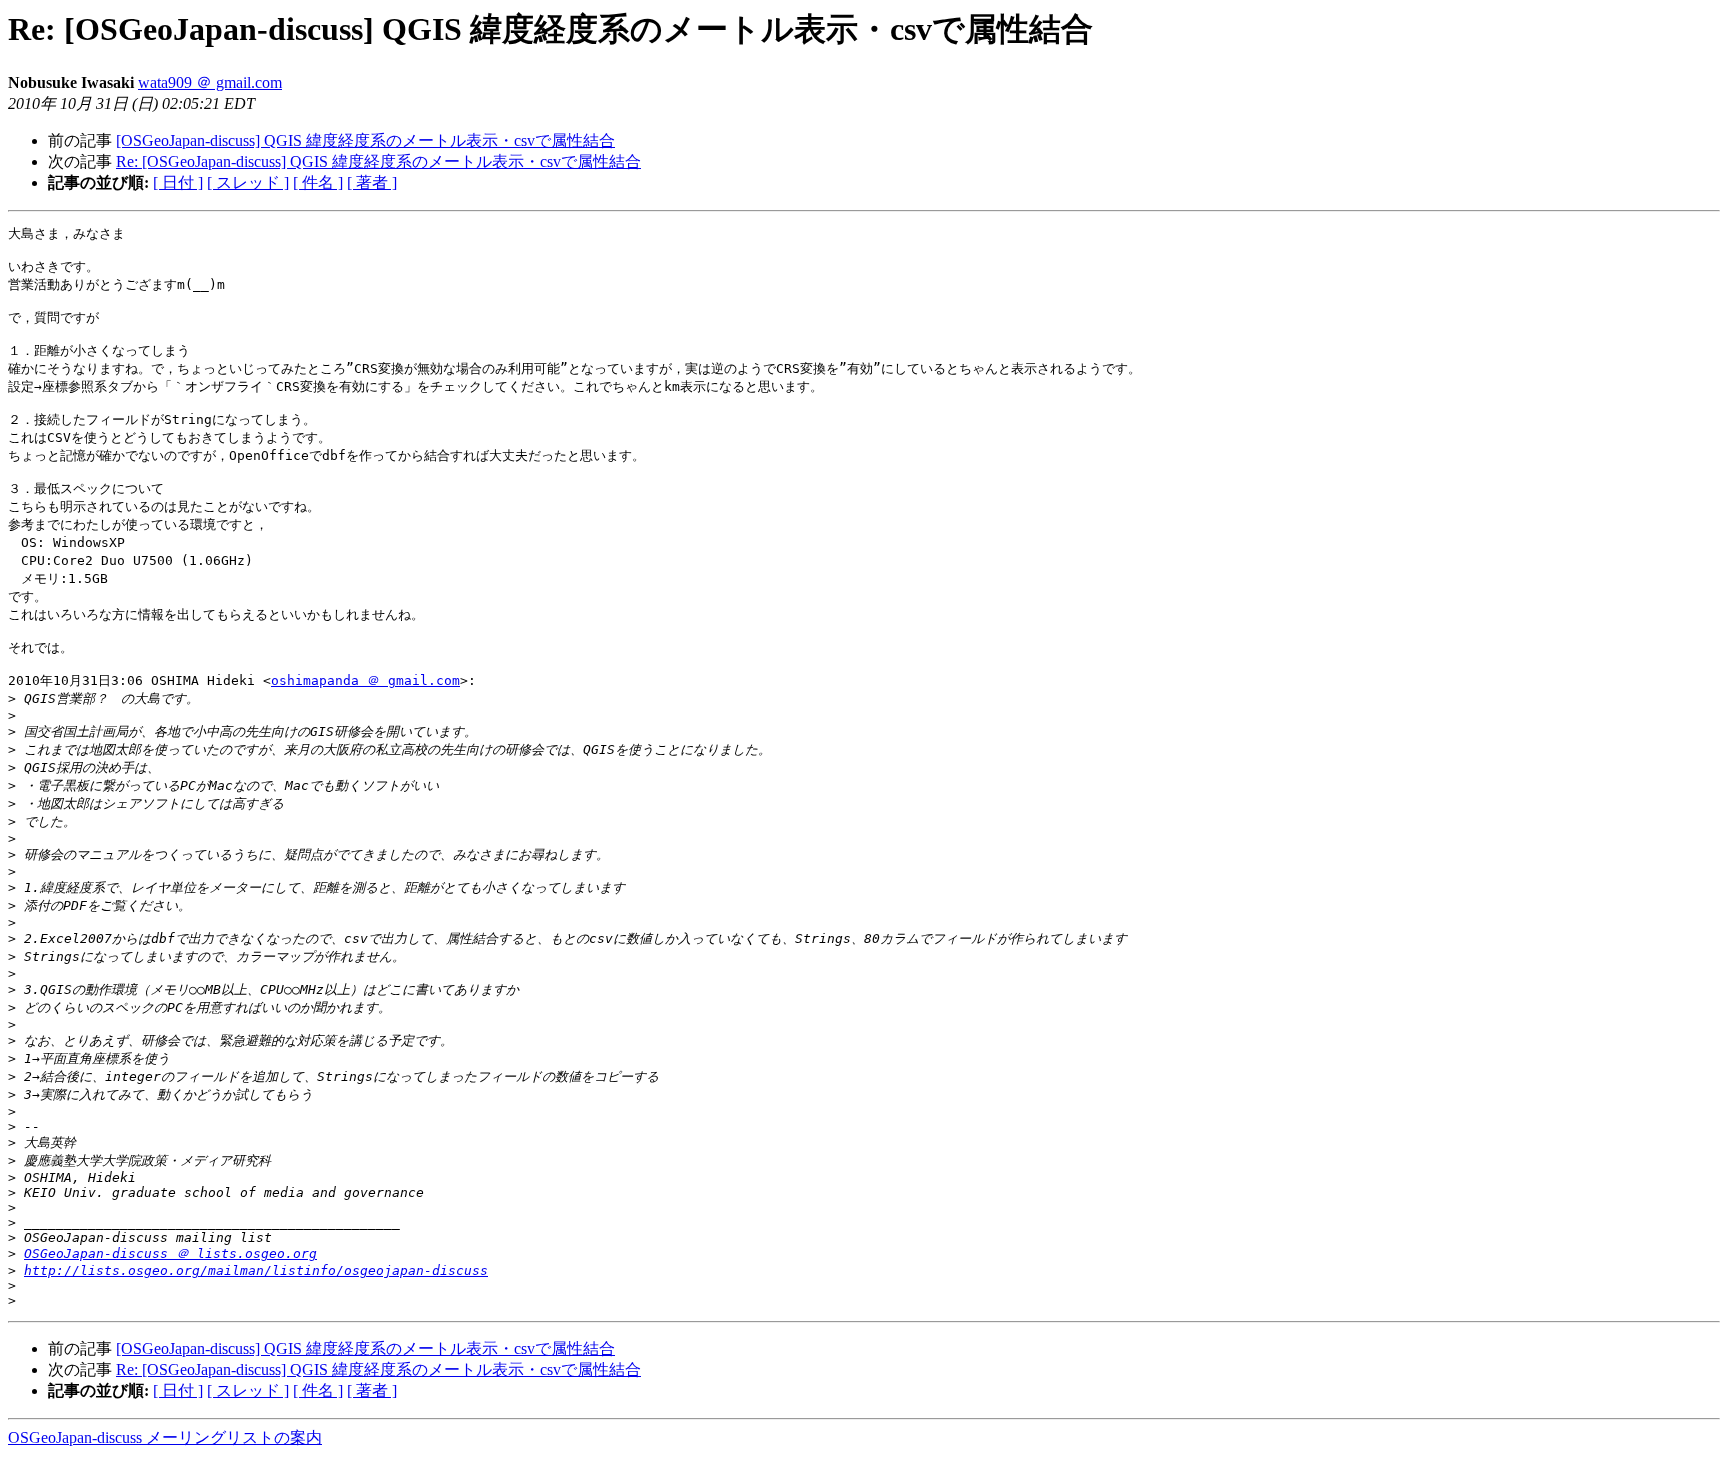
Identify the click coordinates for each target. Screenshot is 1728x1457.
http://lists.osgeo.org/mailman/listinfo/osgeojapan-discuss (256, 1270)
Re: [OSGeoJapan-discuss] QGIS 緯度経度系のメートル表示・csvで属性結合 (378, 161)
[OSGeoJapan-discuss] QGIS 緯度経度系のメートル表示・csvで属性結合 (365, 140)
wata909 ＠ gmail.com (210, 82)
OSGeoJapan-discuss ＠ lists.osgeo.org (170, 1253)
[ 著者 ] (372, 182)
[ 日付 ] (178, 182)
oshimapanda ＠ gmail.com (365, 680)
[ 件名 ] (318, 182)
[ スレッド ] (248, 182)
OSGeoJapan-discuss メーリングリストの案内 (165, 1437)
